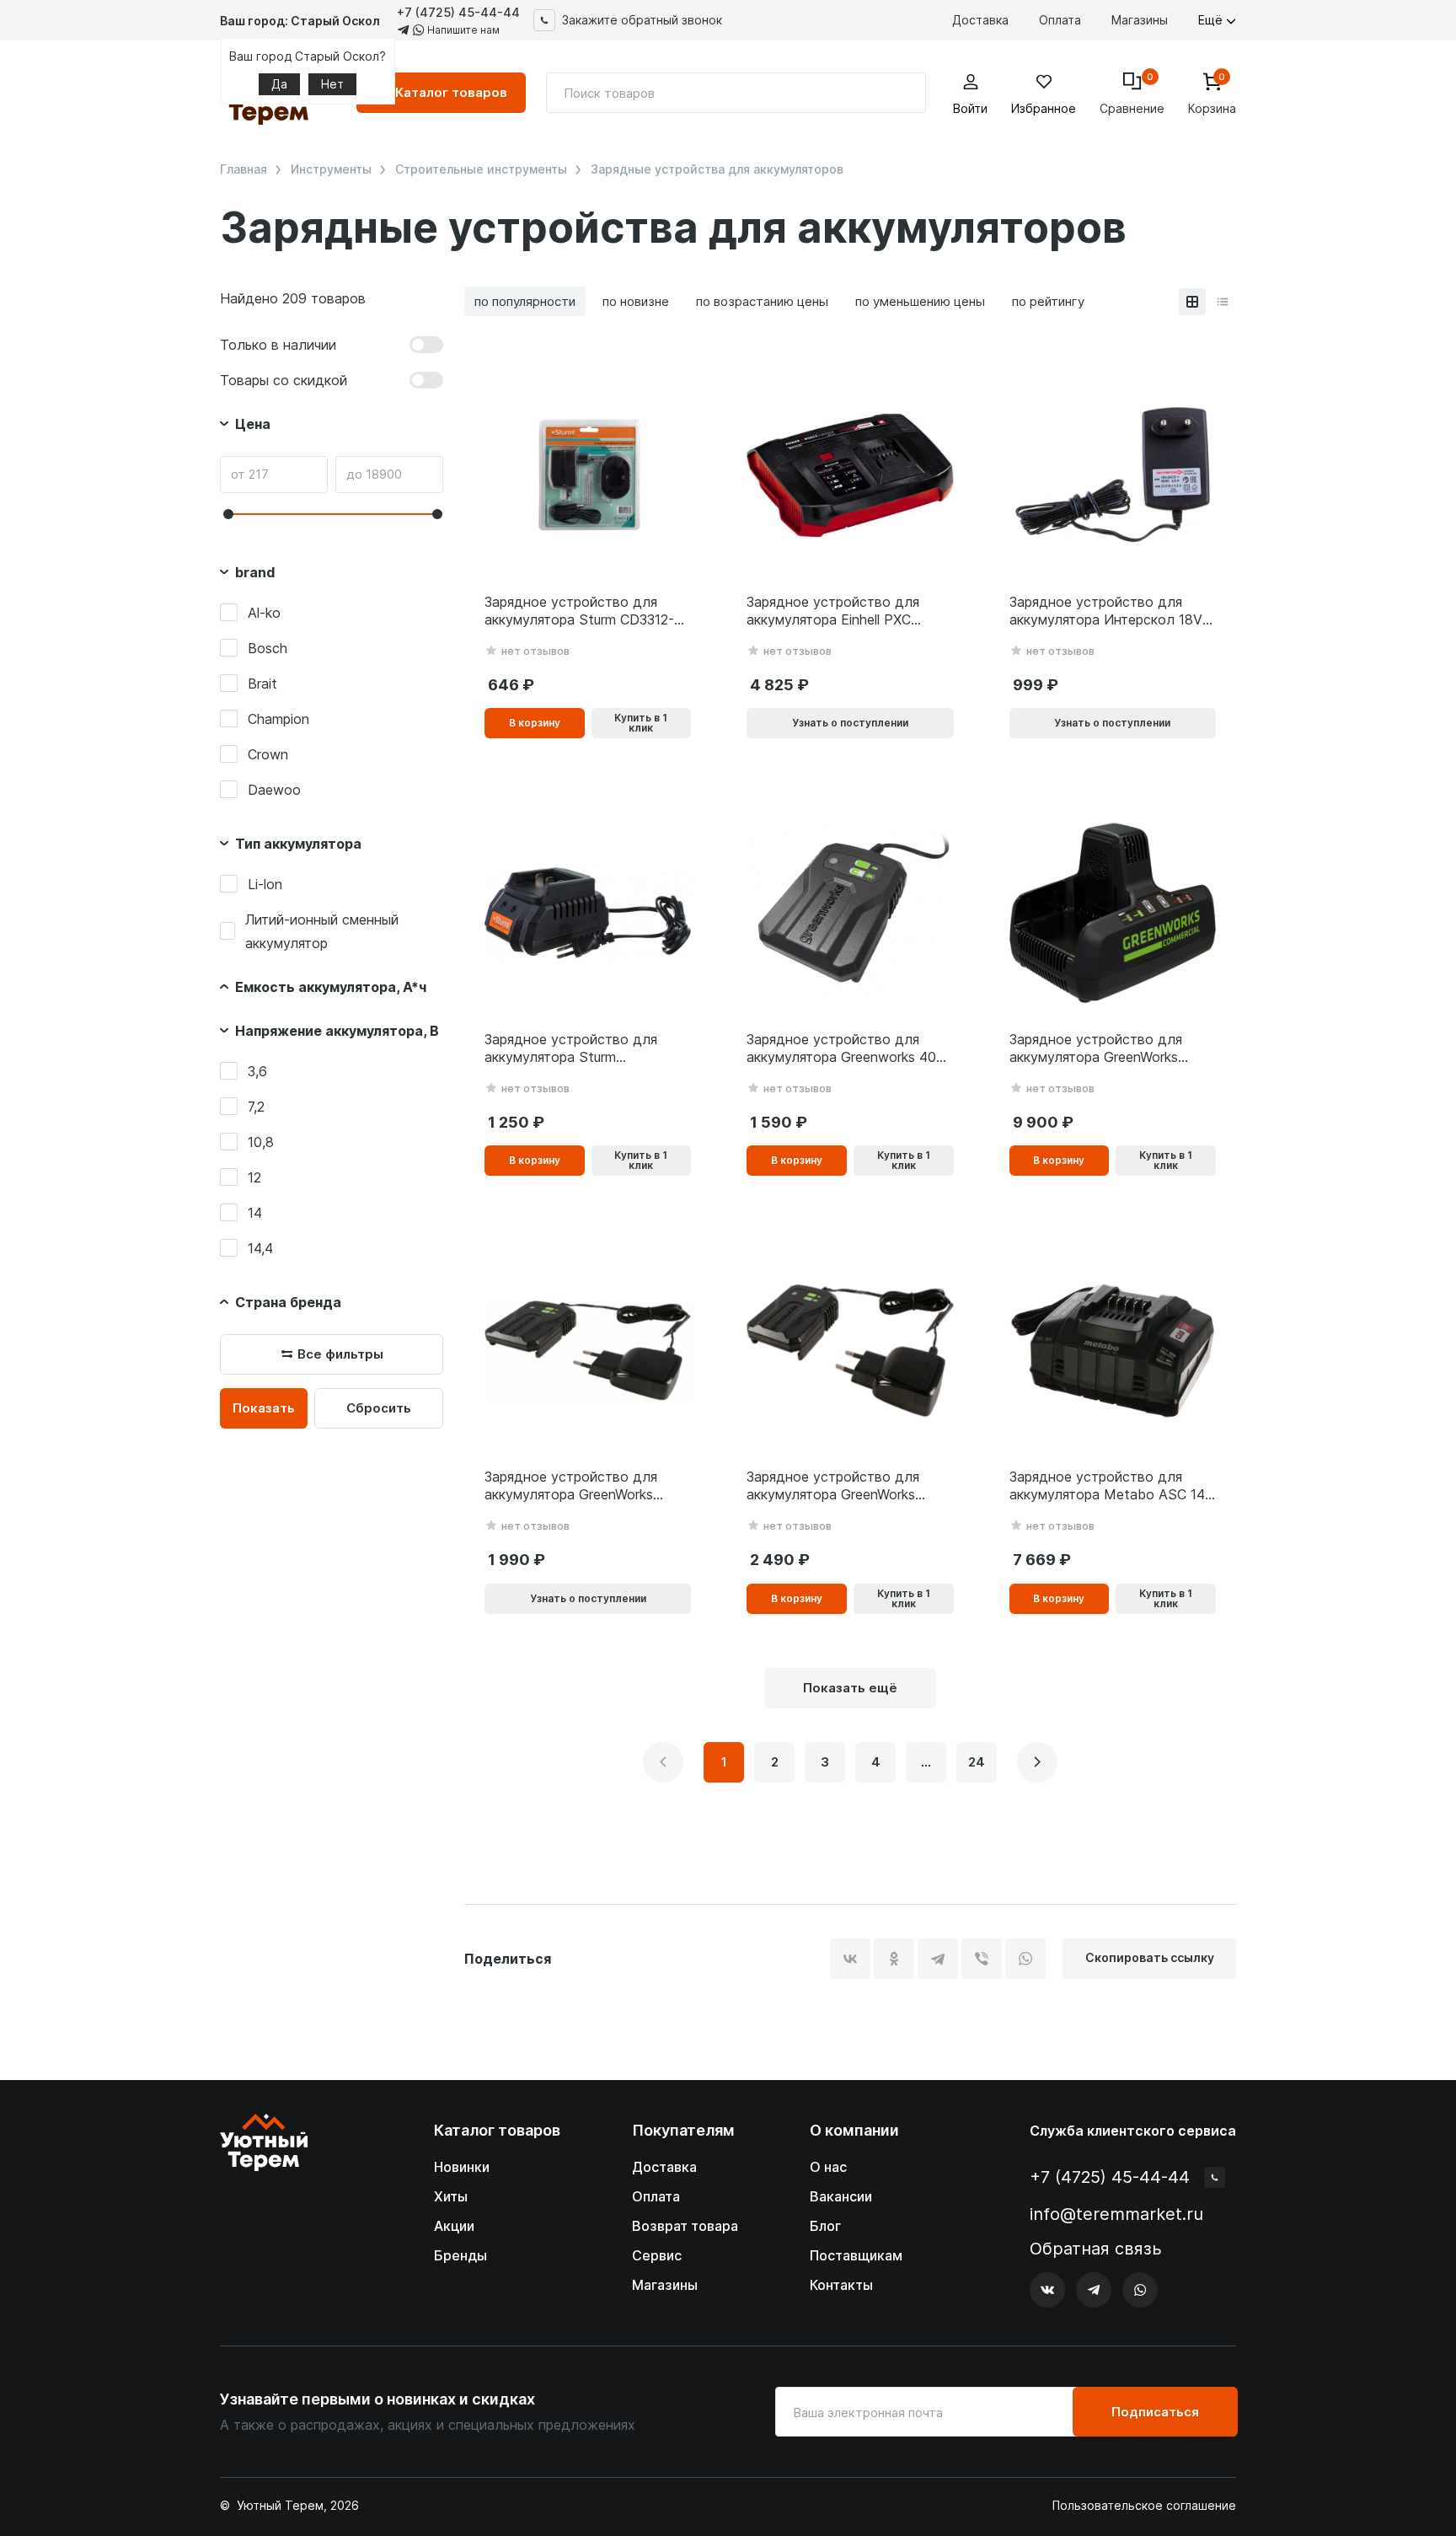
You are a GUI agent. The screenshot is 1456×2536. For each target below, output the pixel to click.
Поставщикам (856, 2255)
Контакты (841, 2285)
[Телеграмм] (1094, 2290)
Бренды (460, 2255)
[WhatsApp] (1025, 1959)
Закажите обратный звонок (642, 20)
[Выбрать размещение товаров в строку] (1223, 302)
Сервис (657, 2255)
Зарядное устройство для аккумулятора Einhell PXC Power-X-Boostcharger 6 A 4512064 (833, 611)
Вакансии (841, 2196)
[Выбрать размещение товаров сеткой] (1192, 302)
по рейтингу (1048, 301)
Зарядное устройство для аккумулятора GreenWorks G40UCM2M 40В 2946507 (571, 1486)
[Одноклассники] (894, 1959)
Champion (278, 719)
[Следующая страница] (1037, 1762)
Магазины (1140, 20)
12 (254, 1177)
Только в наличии (278, 345)
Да (279, 84)
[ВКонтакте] (850, 1959)
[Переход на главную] (264, 2211)
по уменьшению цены (920, 301)
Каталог (451, 92)
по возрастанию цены (762, 301)
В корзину (535, 723)
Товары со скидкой (284, 380)
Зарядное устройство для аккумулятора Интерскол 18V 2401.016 (1106, 611)
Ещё (1212, 20)
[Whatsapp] (1140, 2290)
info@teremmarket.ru (1116, 2214)
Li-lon (265, 884)
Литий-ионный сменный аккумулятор (322, 931)
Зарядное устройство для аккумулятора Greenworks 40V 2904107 (846, 1048)
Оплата (1060, 20)
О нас (828, 2167)
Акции (454, 2226)
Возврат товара (685, 2226)
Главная (244, 169)
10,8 (261, 1142)
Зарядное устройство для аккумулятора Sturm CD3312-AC (579, 611)
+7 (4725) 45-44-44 (458, 12)
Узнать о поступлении (850, 723)
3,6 (257, 1071)
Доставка (980, 20)
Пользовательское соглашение (1144, 2506)
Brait (262, 684)
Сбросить (379, 1408)
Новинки (462, 2167)
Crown (268, 754)
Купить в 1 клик (641, 723)
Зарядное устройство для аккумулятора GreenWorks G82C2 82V (1096, 1048)
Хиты (451, 2196)
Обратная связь (1096, 2249)
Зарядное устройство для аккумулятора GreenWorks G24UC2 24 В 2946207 (833, 1486)
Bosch (268, 648)
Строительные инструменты (481, 169)
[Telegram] (938, 1959)
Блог (825, 2226)
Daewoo (274, 790)
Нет (332, 84)
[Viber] (982, 1959)
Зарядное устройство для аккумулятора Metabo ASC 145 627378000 (1111, 1486)
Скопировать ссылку (1150, 1957)
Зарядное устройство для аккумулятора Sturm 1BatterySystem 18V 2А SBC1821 (571, 1048)
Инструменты (331, 169)
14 (255, 1213)
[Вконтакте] (1047, 2290)
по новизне (636, 301)
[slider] (228, 514)
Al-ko (264, 613)
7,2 (256, 1107)
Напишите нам (462, 30)
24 (977, 1762)
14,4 (260, 1248)
